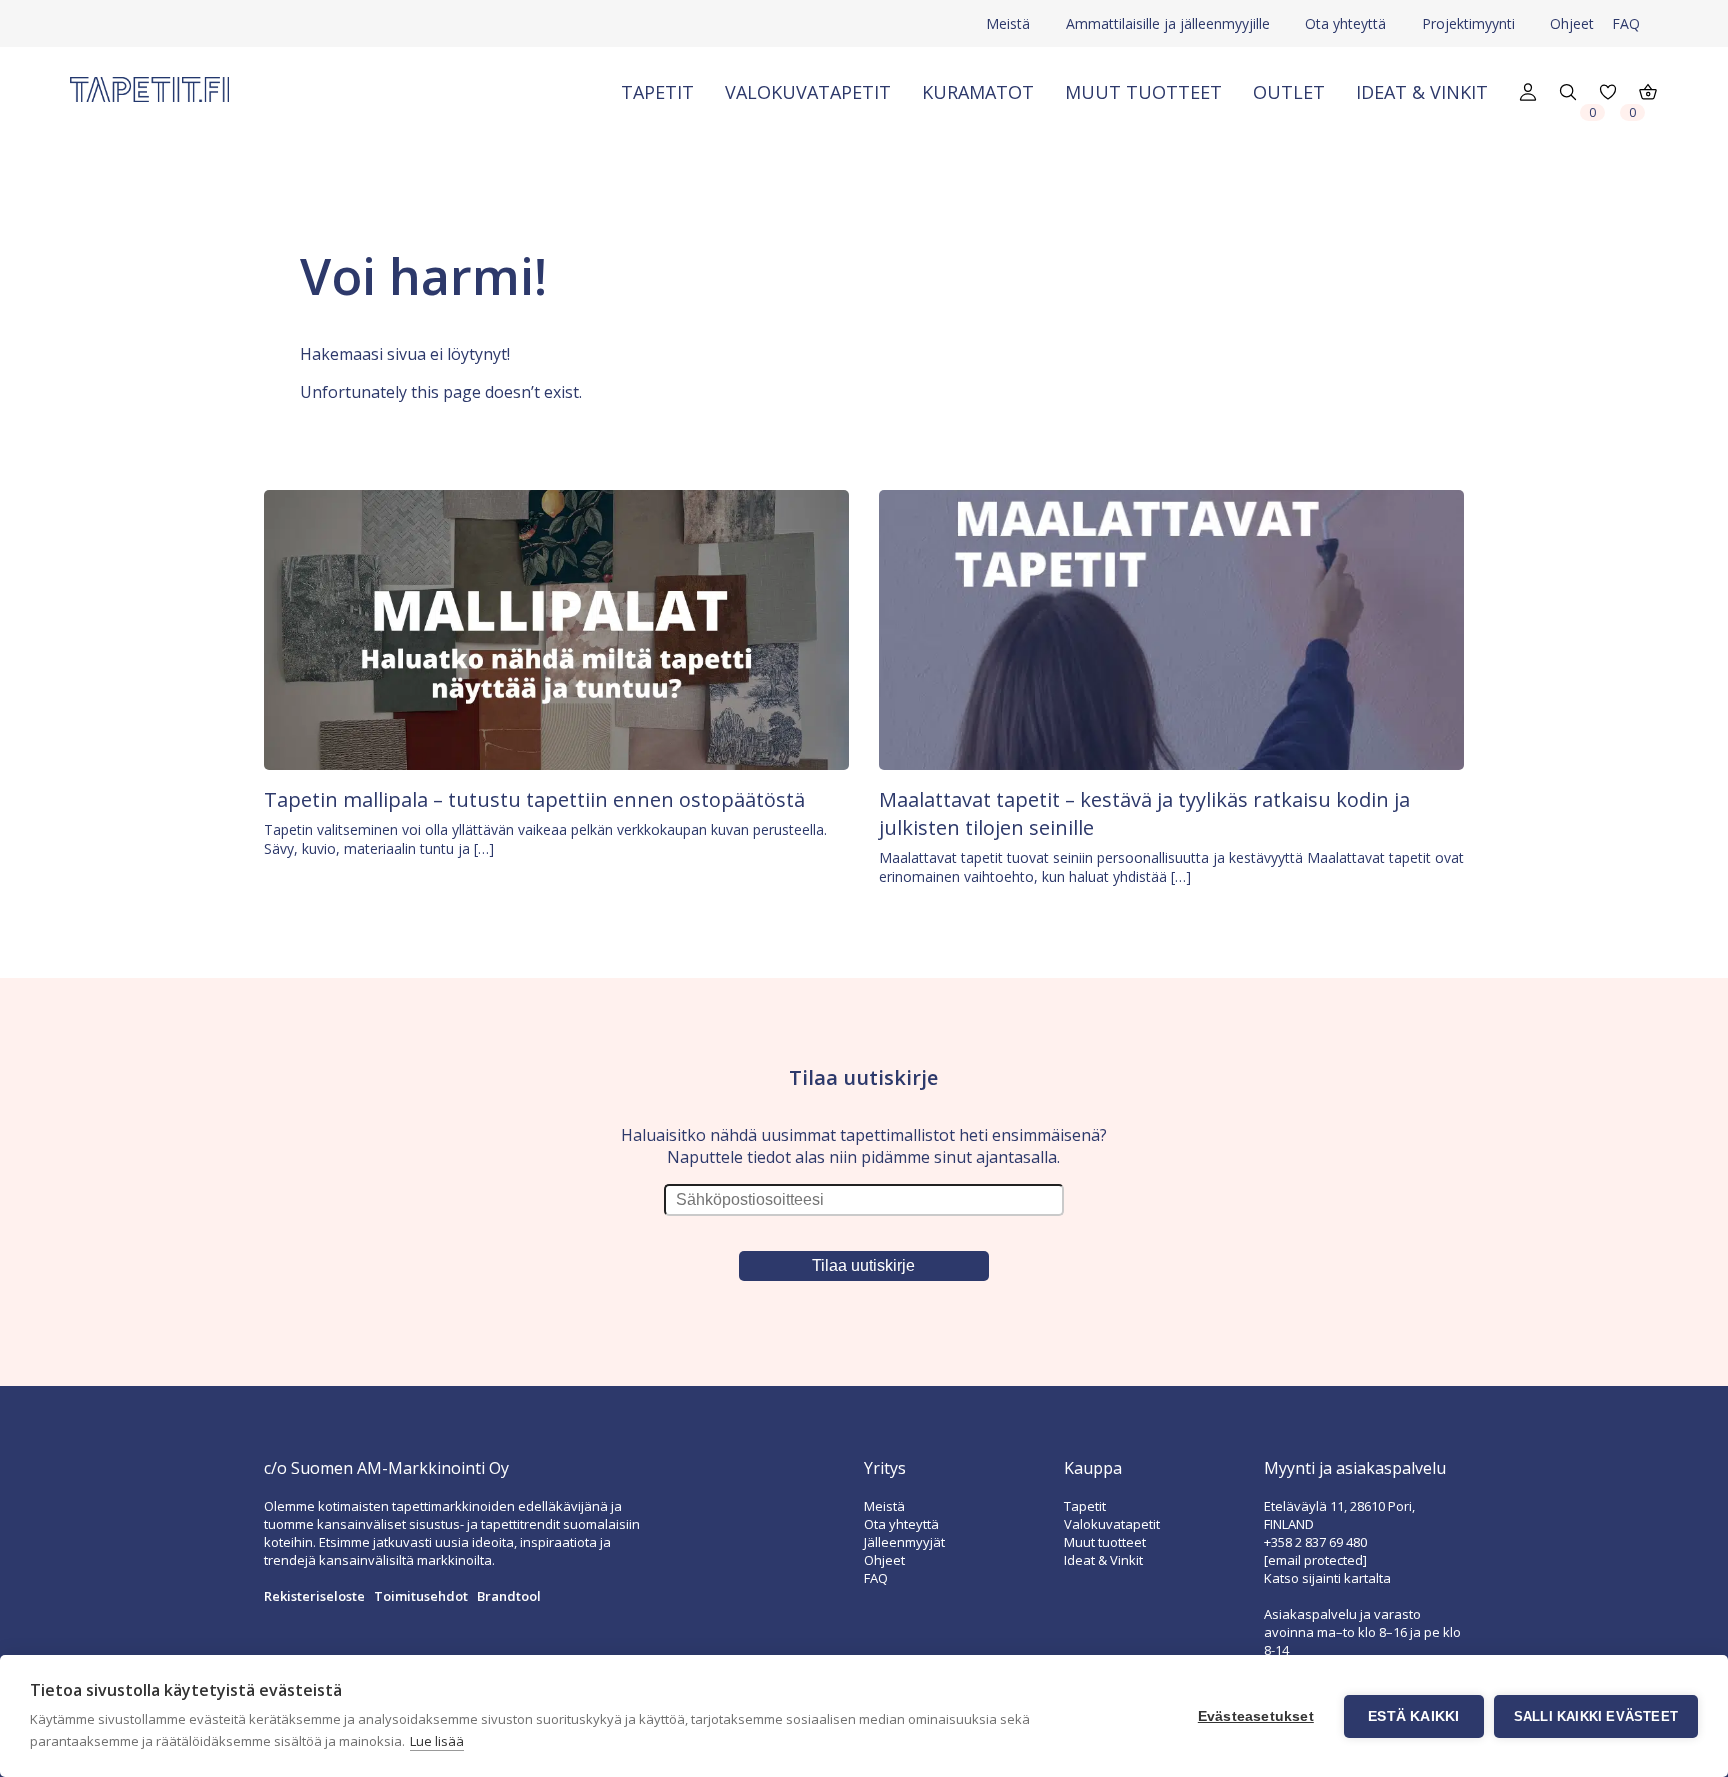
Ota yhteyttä (1345, 23)
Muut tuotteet (1143, 92)
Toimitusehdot (421, 1596)
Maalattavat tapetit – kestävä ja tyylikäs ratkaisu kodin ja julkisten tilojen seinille (1144, 813)
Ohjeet (1572, 23)
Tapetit (657, 92)
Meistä (1008, 23)
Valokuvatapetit (808, 92)
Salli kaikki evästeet (1596, 1716)
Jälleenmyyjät (904, 1542)
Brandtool (509, 1596)
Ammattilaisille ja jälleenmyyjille (1168, 23)
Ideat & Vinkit (1422, 92)
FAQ (1626, 23)
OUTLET (1289, 92)
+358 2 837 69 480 (1315, 1542)
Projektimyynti (1468, 23)
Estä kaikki (1413, 1716)
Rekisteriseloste (314, 1596)
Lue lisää (437, 1741)
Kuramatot (978, 92)
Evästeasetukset (1256, 1716)
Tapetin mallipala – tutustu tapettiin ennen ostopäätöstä (534, 799)
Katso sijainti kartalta (1327, 1578)
